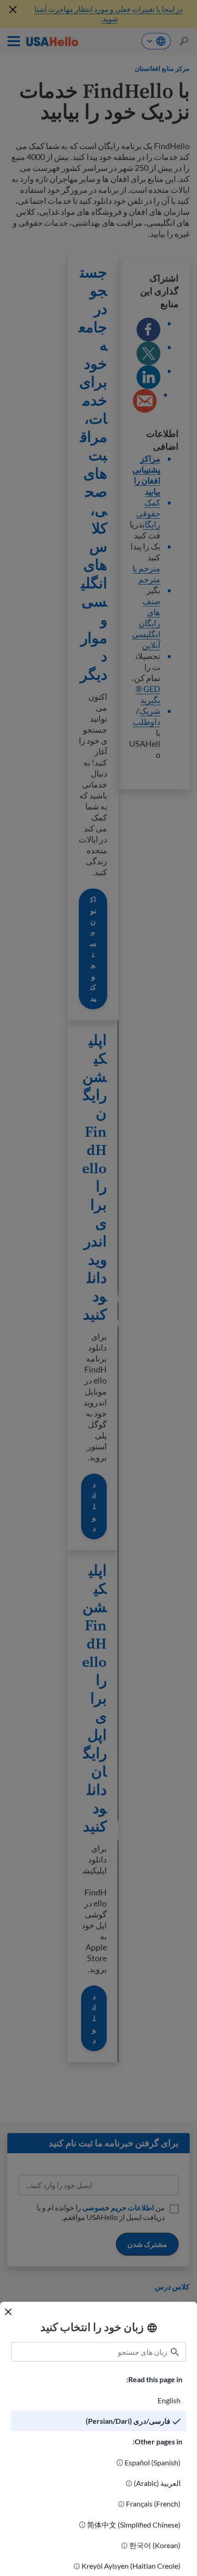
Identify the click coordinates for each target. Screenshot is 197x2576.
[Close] (8, 2312)
